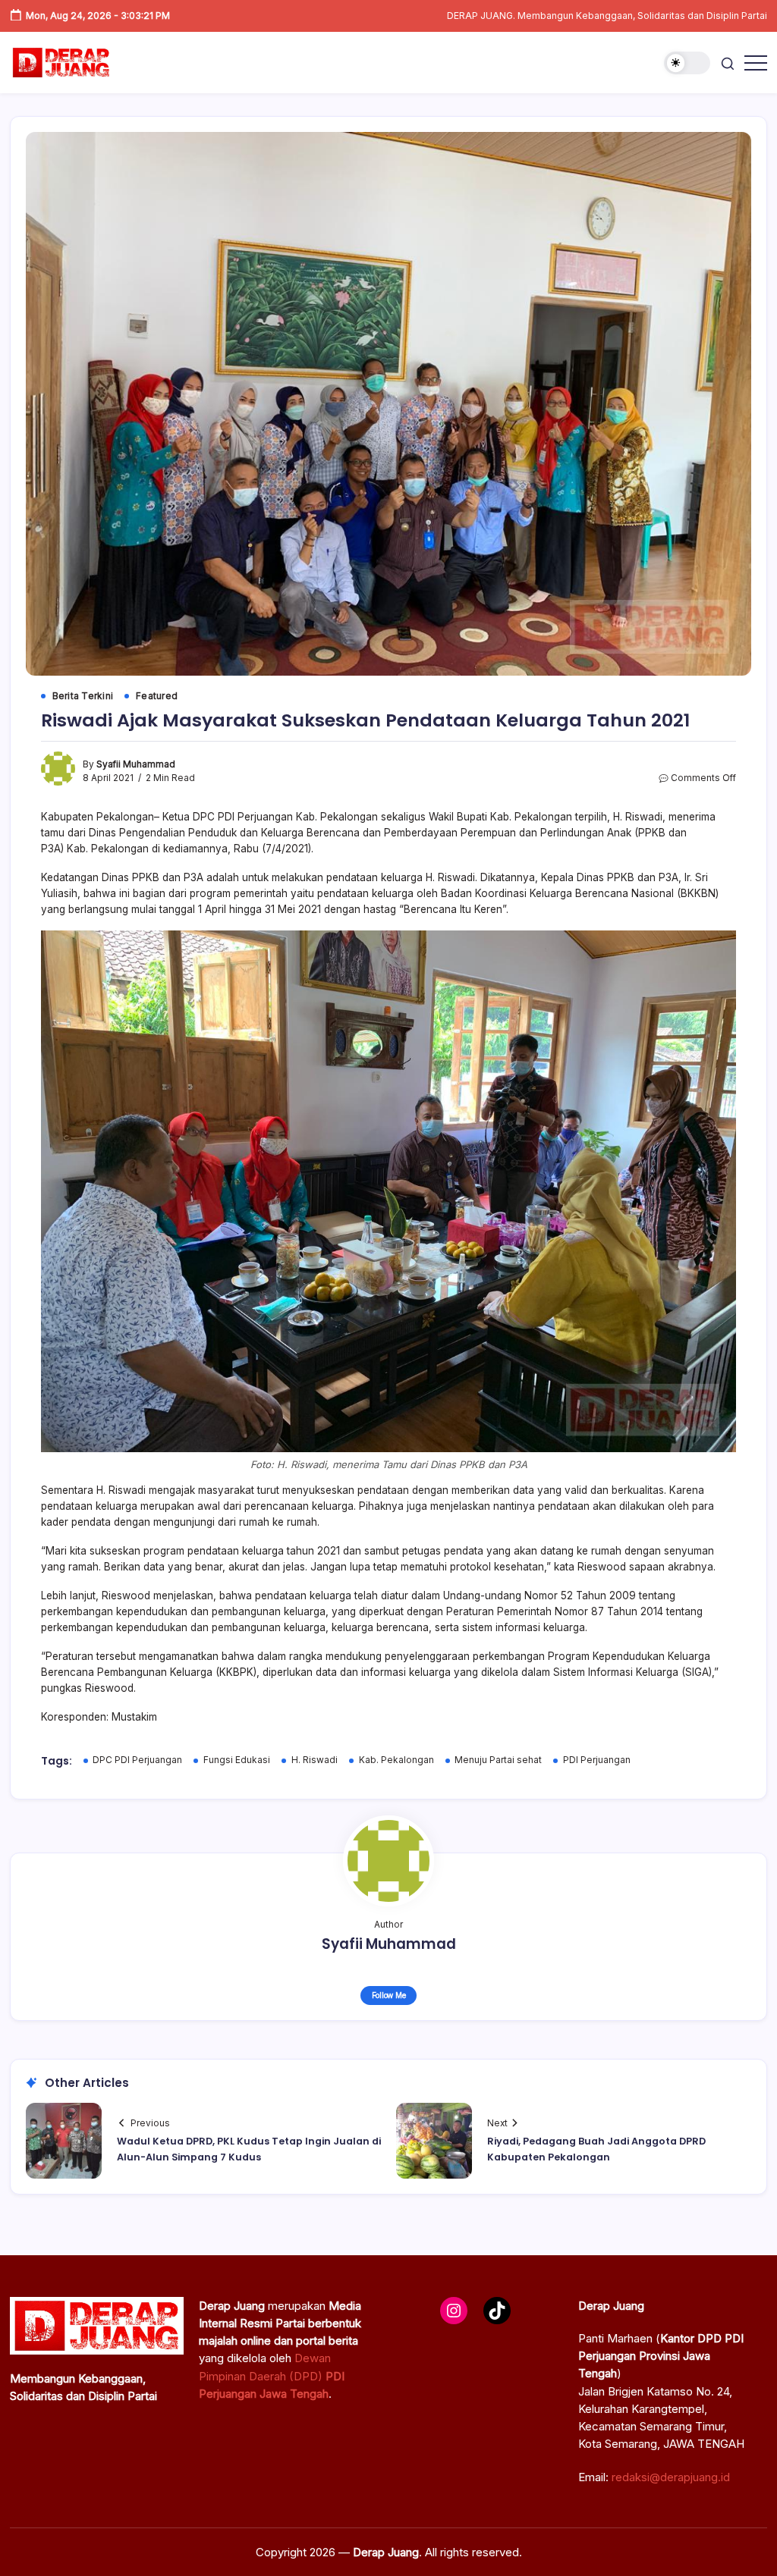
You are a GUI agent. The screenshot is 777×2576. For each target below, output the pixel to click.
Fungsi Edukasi (237, 1760)
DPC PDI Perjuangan (137, 1760)
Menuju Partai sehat (498, 1760)
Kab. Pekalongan (396, 1760)
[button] (687, 63)
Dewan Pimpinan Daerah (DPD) (272, 2376)
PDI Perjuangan (597, 1760)
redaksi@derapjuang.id (671, 2477)
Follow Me (389, 1995)
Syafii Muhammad (136, 764)
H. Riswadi (315, 1760)
